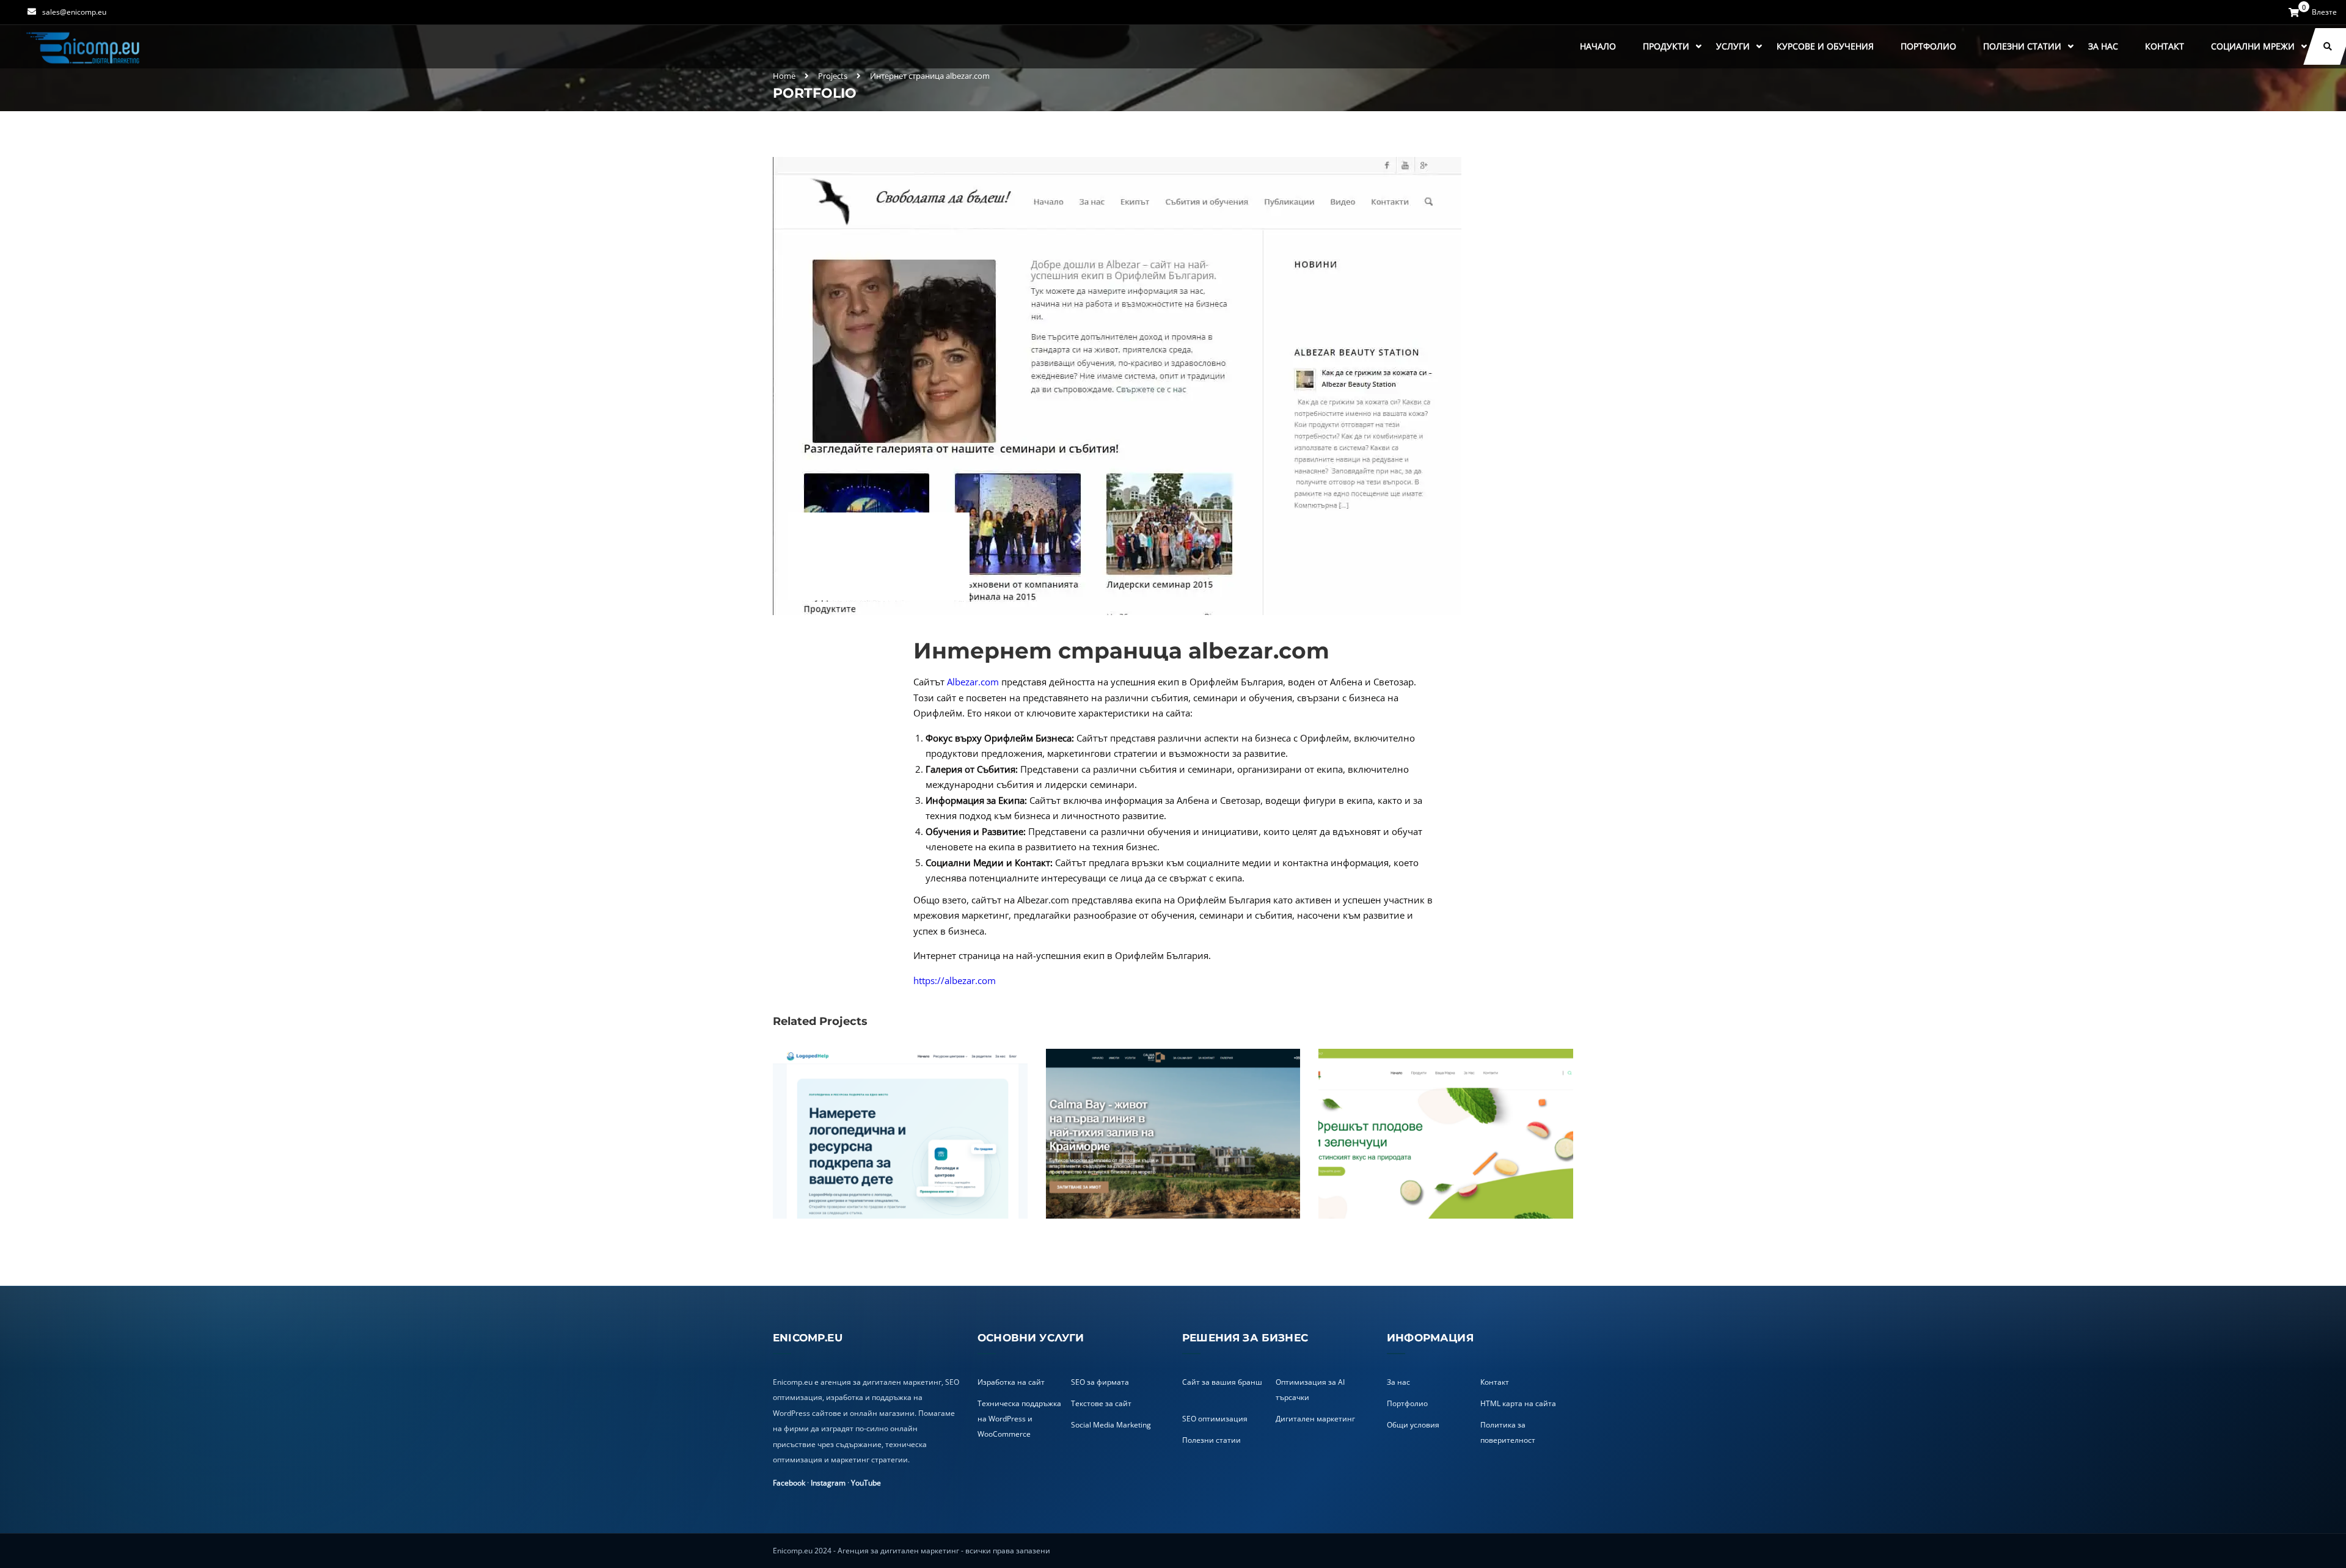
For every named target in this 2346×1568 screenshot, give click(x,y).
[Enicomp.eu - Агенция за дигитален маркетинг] (84, 47)
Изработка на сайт (1011, 1382)
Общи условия (1413, 1425)
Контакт (2165, 46)
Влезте (2324, 12)
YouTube (866, 1483)
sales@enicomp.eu (74, 12)
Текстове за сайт (1101, 1403)
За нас (2103, 46)
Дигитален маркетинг (1315, 1419)
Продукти (1666, 46)
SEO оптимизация (1215, 1419)
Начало (1598, 46)
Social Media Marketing (1111, 1425)
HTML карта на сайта (1518, 1403)
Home (784, 76)
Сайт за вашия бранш (1222, 1382)
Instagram (828, 1483)
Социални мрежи (2253, 46)
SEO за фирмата (1100, 1382)
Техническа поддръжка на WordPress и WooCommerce (1019, 1419)
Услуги (1733, 46)
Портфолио (1928, 46)
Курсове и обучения (1825, 46)
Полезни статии (2022, 46)
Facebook (789, 1483)
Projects (833, 76)
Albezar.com (973, 682)
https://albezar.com (955, 980)
